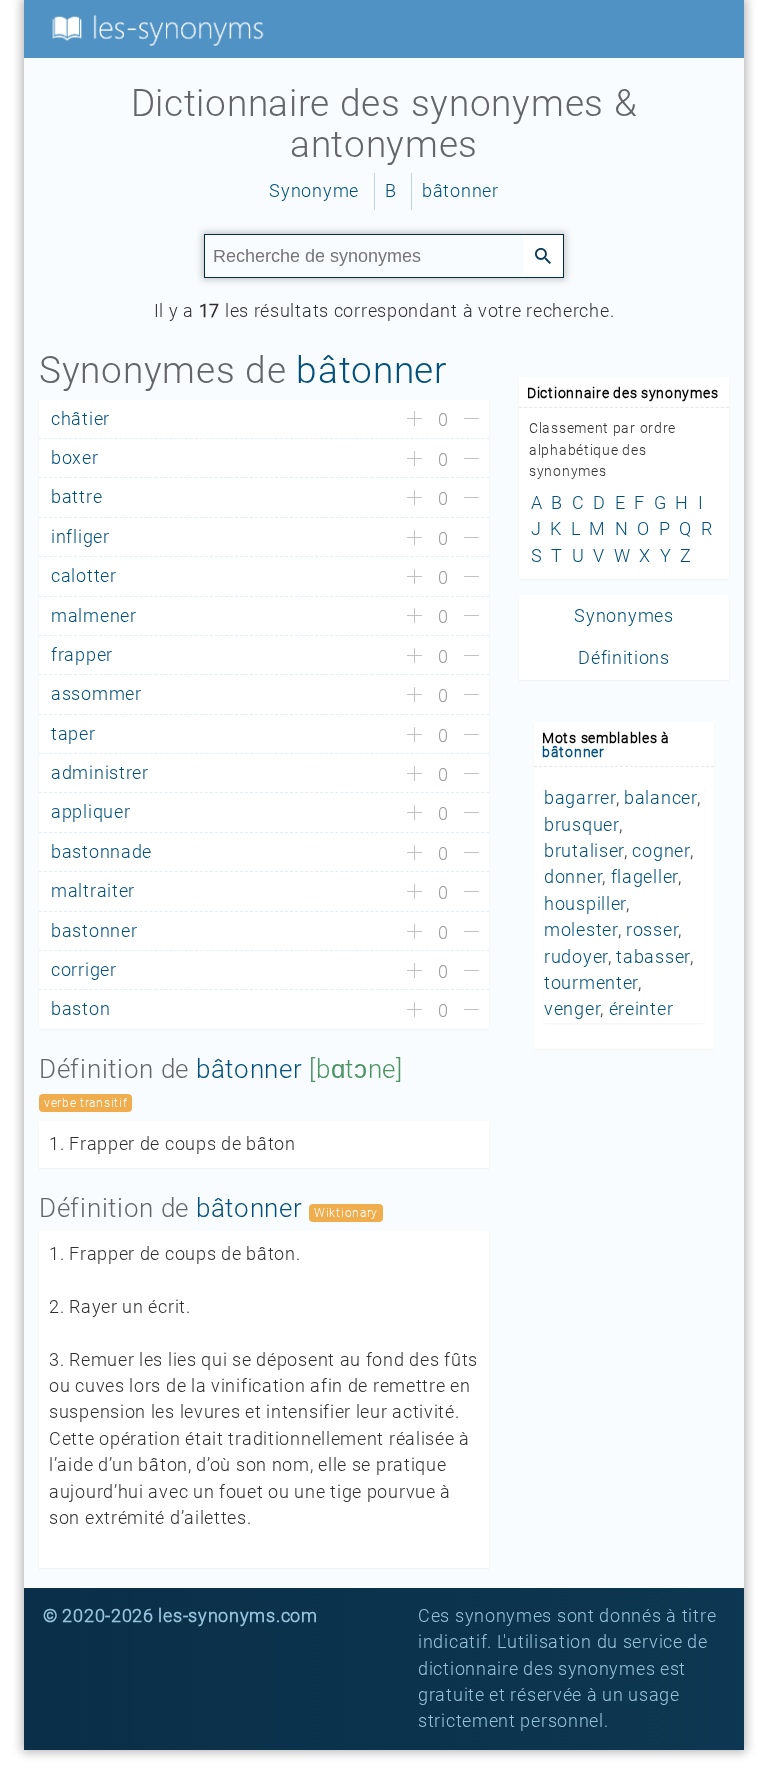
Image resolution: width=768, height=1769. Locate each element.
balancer (660, 798)
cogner (660, 851)
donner (573, 877)
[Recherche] (543, 255)
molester (581, 930)
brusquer (581, 825)
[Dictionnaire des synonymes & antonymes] (154, 28)
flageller (644, 877)
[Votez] (414, 420)
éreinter (641, 1009)
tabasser (653, 957)
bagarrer (580, 798)
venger (572, 1009)
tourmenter (591, 983)
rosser (652, 930)
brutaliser (584, 851)
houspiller (585, 904)
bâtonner (460, 191)
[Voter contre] (471, 420)
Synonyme (314, 191)
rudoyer (576, 957)
